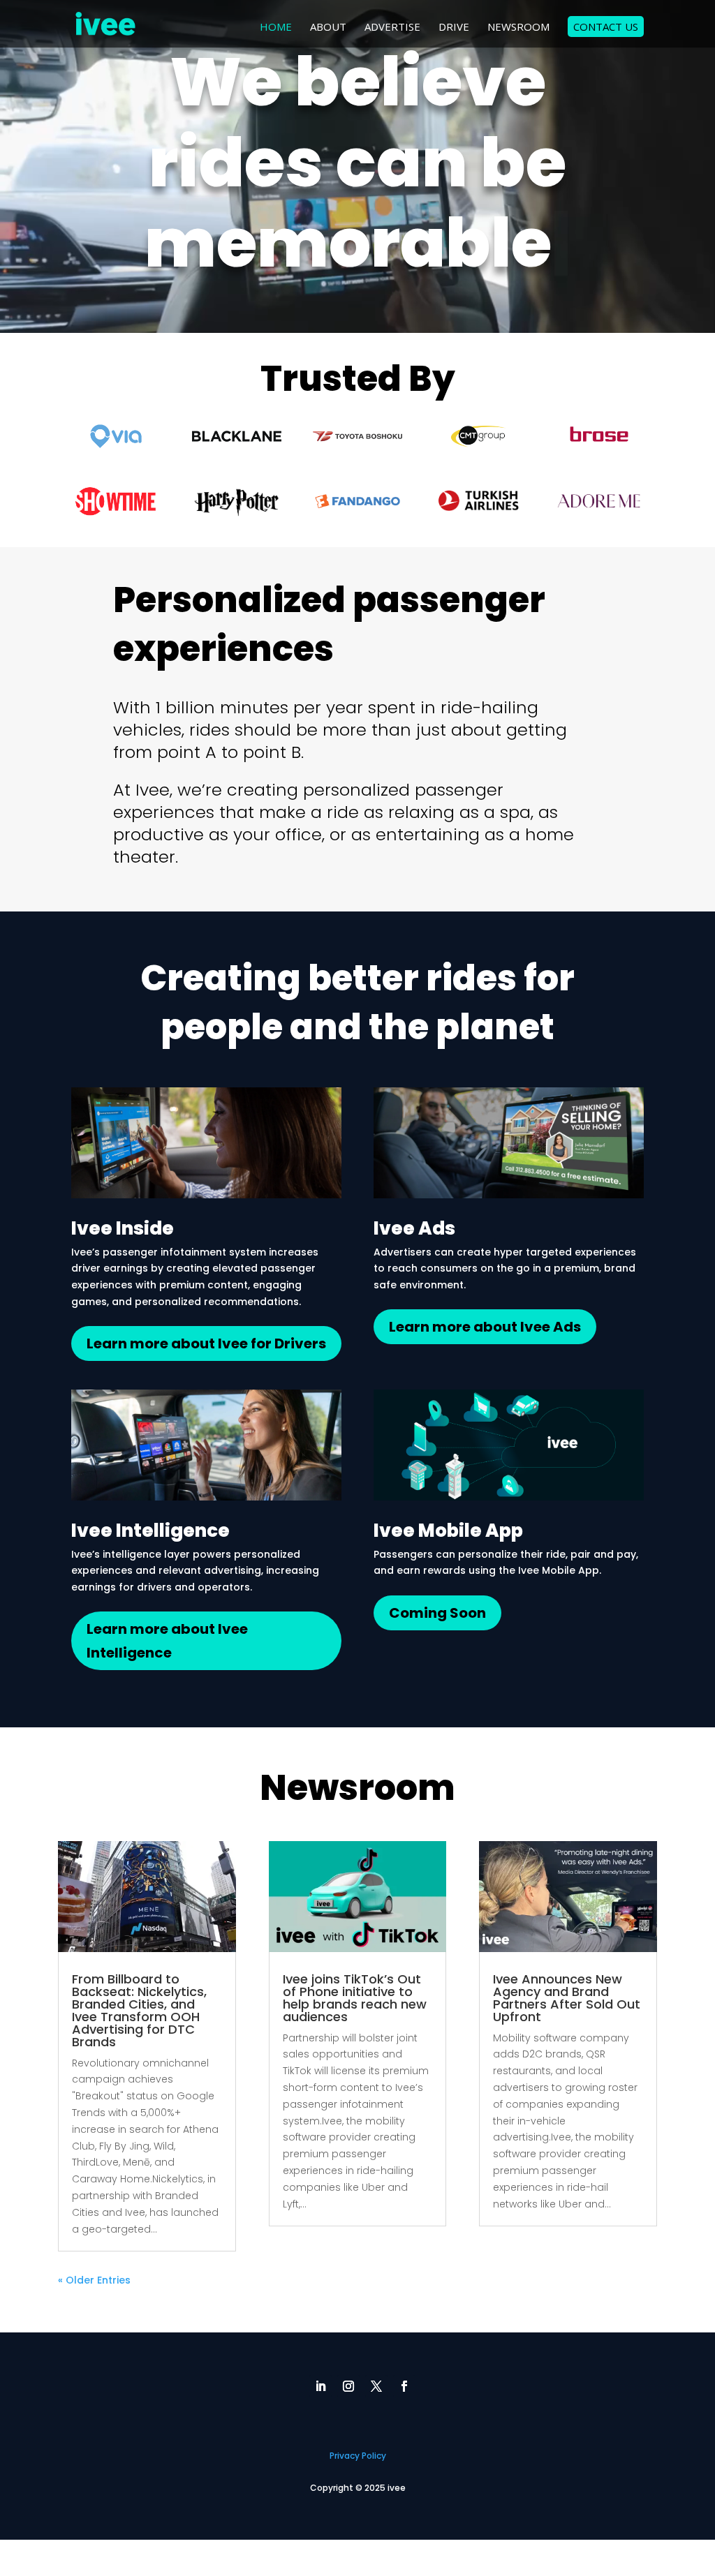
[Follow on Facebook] (404, 2386)
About (328, 28)
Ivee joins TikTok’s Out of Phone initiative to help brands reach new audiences (355, 1998)
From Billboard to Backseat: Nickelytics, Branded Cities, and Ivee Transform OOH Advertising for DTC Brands (139, 2010)
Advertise (392, 28)
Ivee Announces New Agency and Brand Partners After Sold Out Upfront (567, 1998)
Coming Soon (437, 1613)
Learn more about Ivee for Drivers (206, 1343)
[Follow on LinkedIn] (320, 2386)
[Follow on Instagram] (348, 2386)
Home (276, 28)
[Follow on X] (376, 2386)
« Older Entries (94, 2280)
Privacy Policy (358, 2456)
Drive (454, 28)
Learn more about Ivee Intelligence (167, 1641)
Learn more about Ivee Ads (485, 1327)
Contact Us (606, 27)
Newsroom (518, 28)
